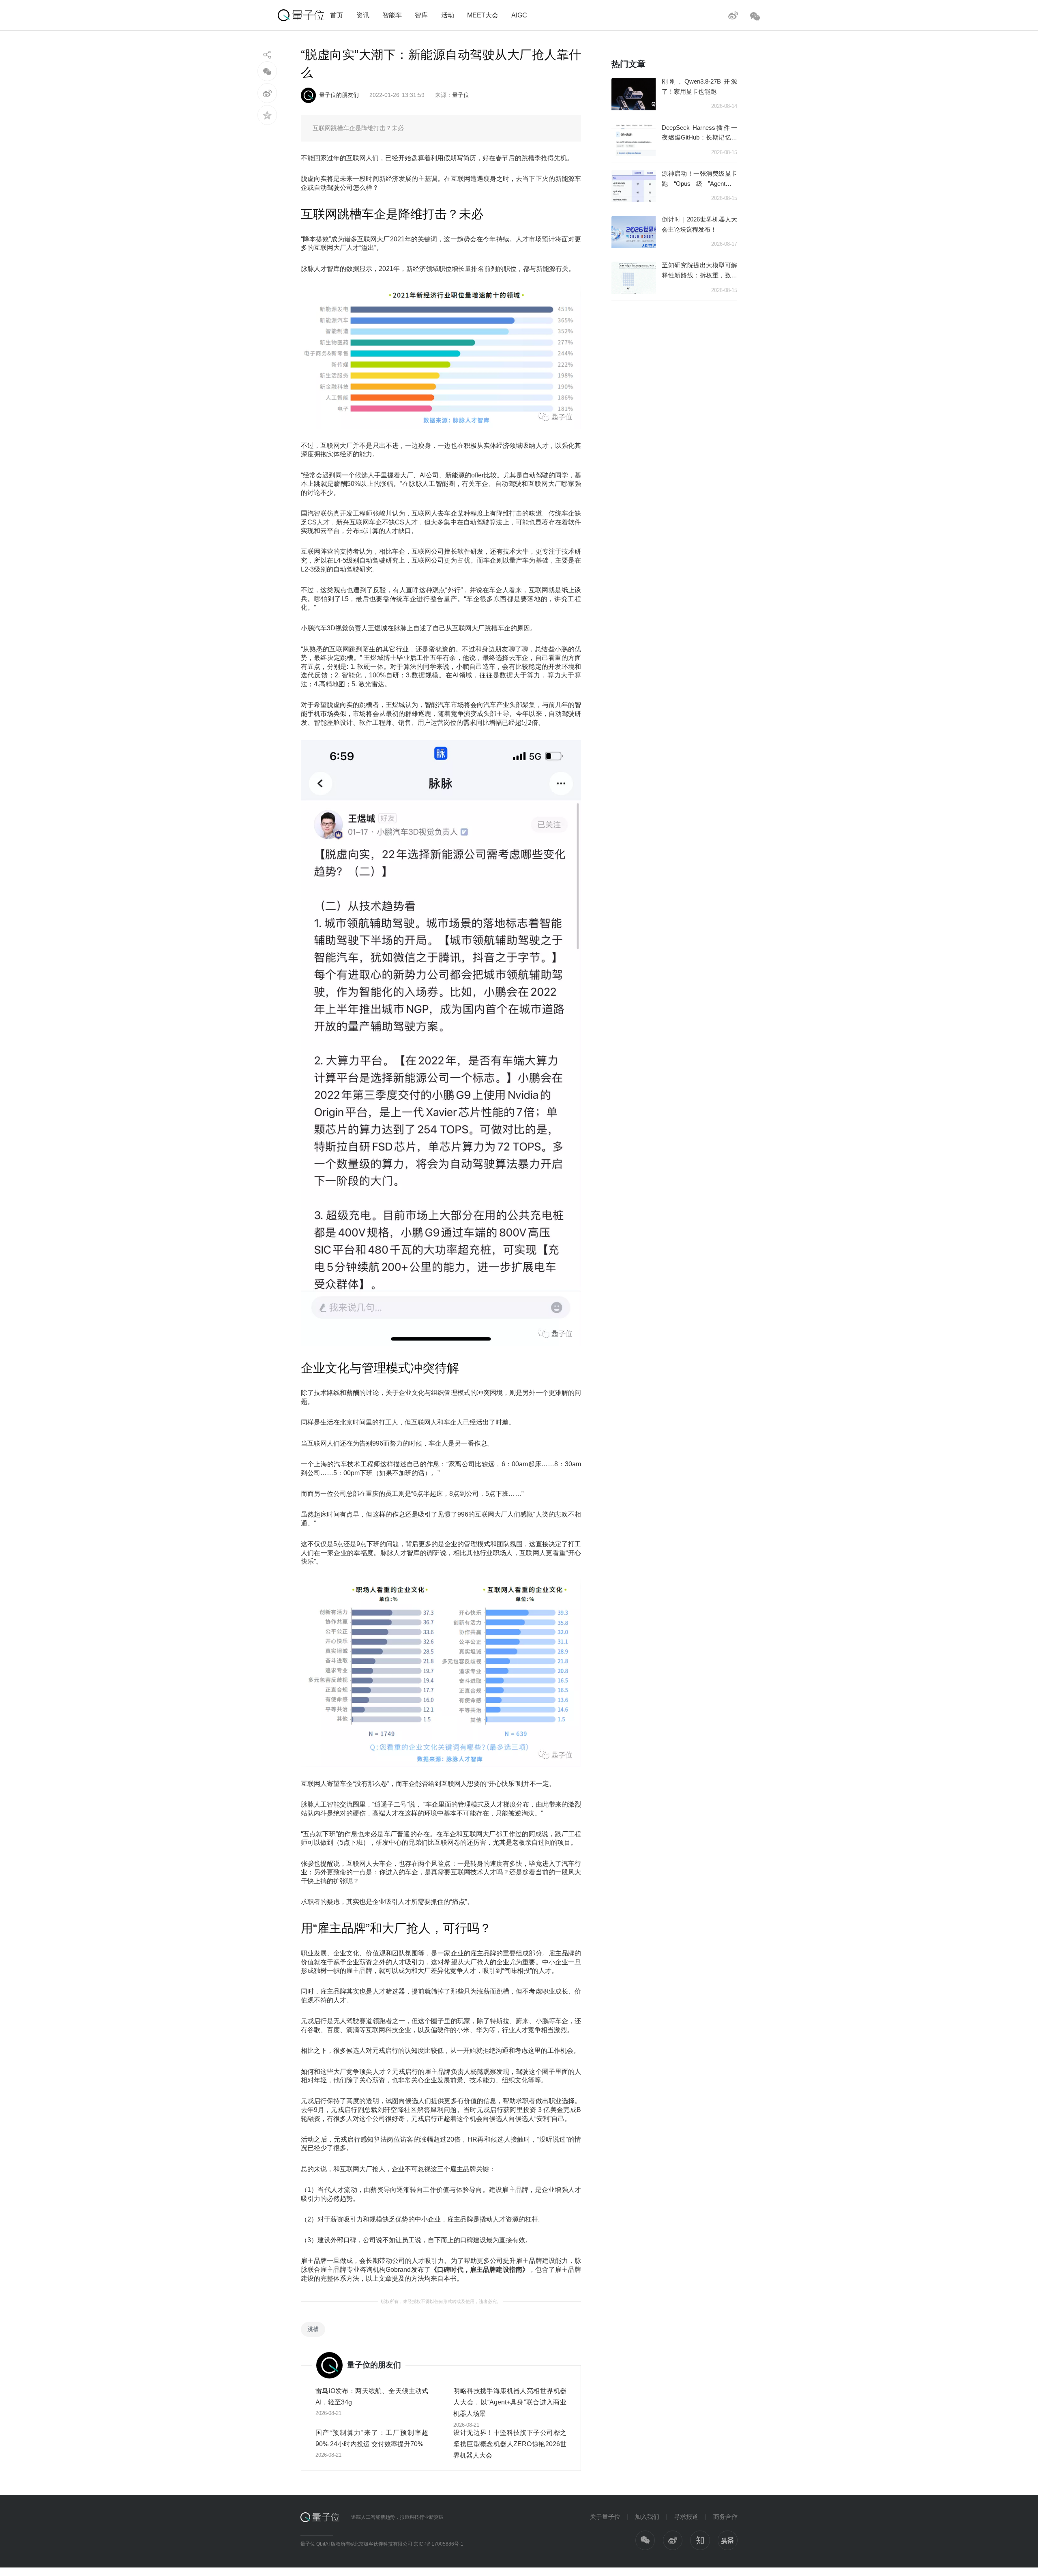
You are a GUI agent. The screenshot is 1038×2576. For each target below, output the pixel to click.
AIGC (519, 15)
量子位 (461, 95)
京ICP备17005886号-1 (439, 2544)
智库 (421, 15)
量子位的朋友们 (339, 95)
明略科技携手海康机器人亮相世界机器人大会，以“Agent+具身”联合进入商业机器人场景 (510, 2402)
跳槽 (313, 2329)
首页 (337, 15)
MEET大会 (483, 15)
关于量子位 (605, 2517)
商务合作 (725, 2517)
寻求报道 (686, 2517)
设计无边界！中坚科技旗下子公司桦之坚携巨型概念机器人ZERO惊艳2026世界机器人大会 (510, 2444)
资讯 (363, 15)
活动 (448, 15)
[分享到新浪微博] (267, 93)
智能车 (392, 15)
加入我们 (647, 2517)
